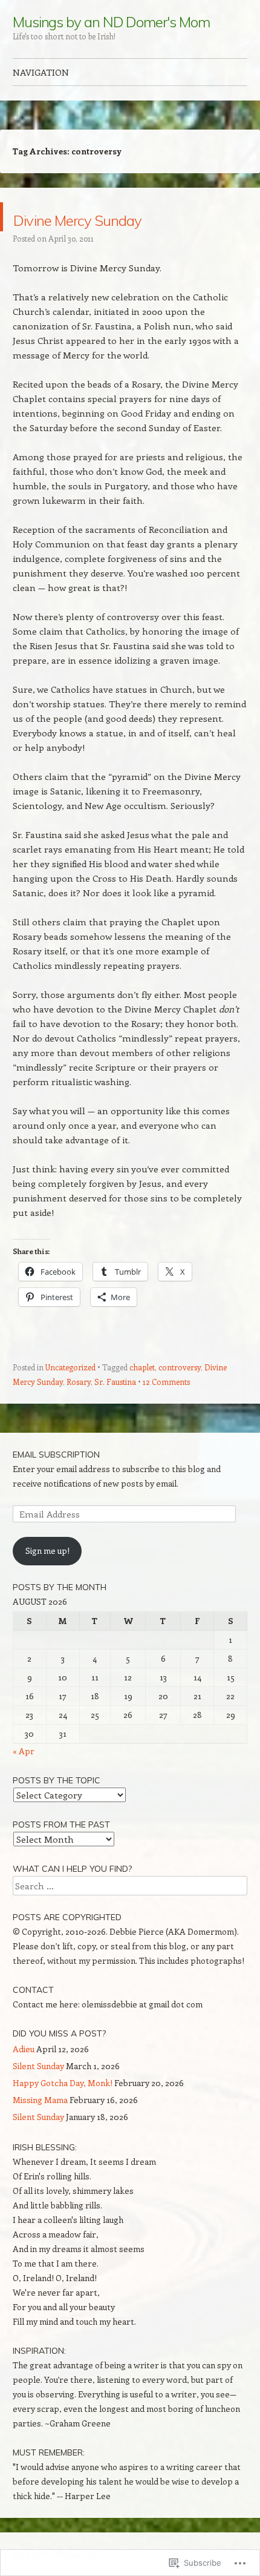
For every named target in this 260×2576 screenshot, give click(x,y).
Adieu (24, 2049)
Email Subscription (56, 1455)
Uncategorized (70, 1367)
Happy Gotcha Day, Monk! (63, 2083)
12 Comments (166, 1382)
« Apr (24, 1751)
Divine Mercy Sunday (124, 216)
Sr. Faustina (115, 1382)
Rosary (79, 1382)
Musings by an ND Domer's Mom (111, 22)
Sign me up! (47, 1551)
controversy (180, 1367)
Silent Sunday (38, 2066)
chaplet (142, 1367)
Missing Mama (40, 2100)
